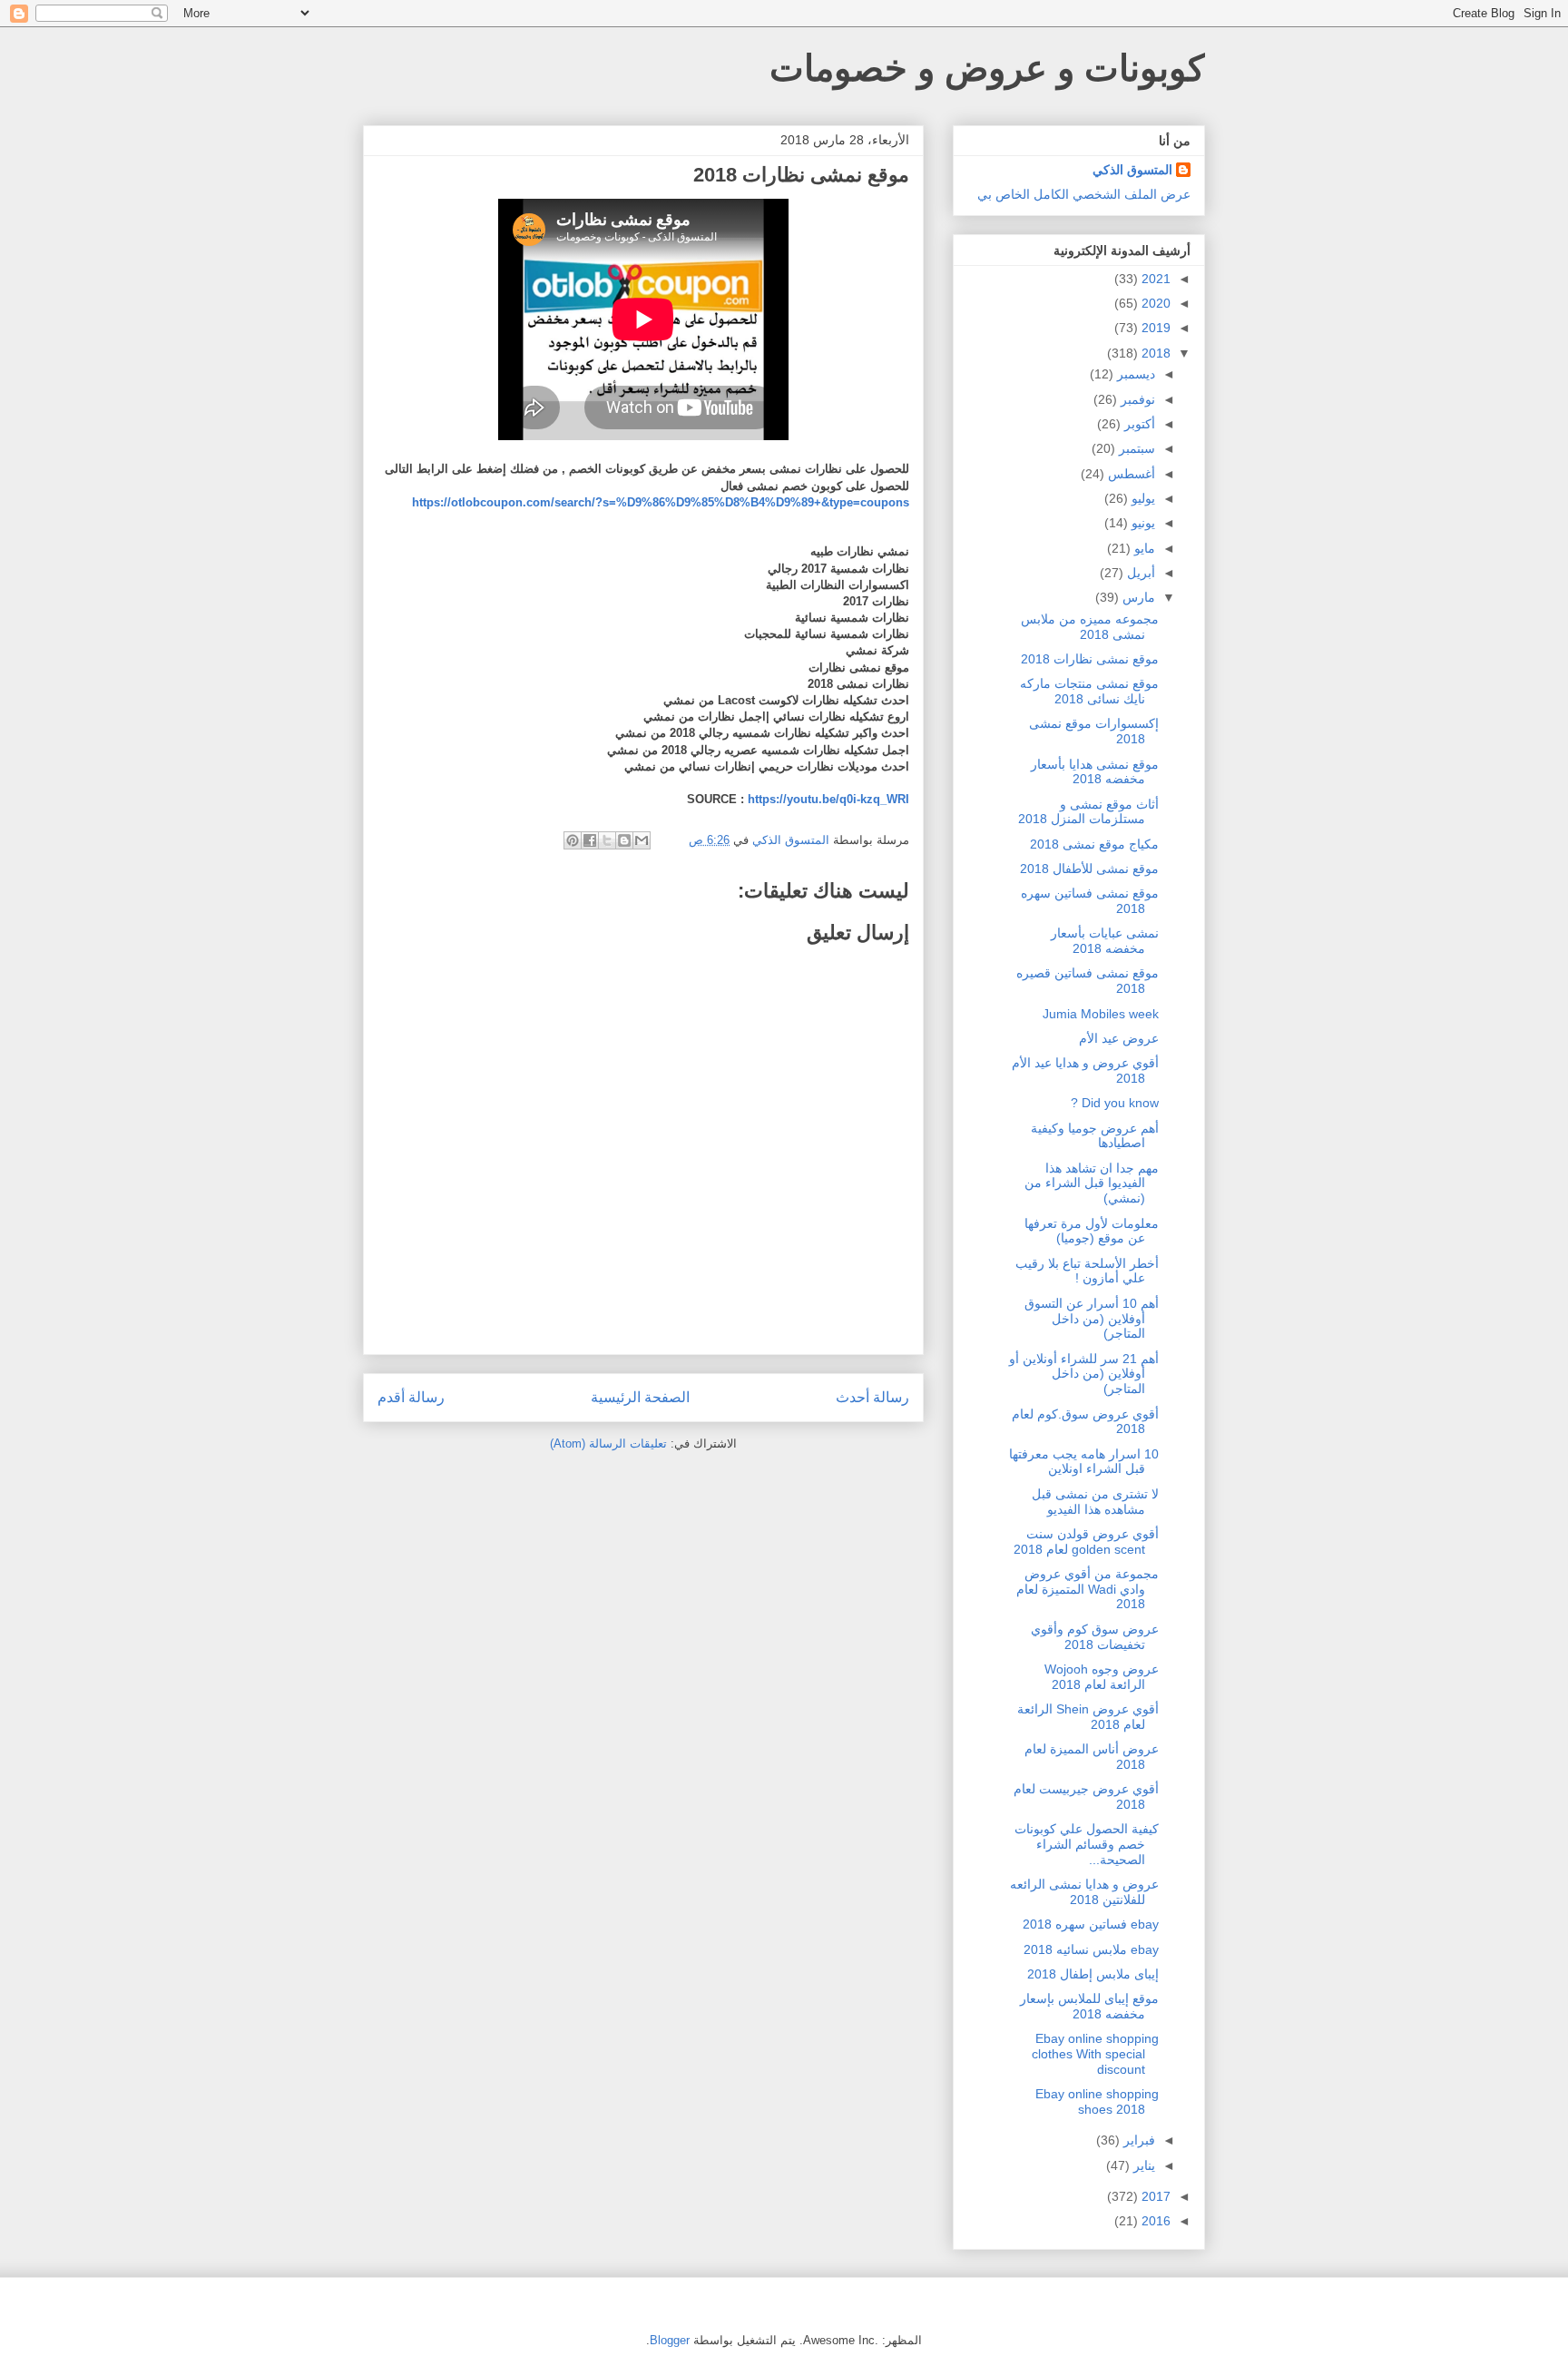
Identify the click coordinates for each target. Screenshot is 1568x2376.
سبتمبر (1135, 448)
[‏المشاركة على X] (607, 840)
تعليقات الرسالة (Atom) (608, 1443)
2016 (1154, 2221)
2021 (1154, 279)
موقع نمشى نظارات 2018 (1090, 659)
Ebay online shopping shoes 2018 (1097, 2101)
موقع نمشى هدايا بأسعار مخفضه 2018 (1095, 772)
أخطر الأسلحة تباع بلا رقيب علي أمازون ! (1087, 1271)
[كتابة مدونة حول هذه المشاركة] (624, 840)
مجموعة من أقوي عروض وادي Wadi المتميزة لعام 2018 (1088, 1589)
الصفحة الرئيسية (640, 1397)
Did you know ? (1115, 1103)
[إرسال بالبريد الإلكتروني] (642, 840)
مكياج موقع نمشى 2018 (1094, 844)
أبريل (1139, 573)
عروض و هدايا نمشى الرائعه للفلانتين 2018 (1084, 1892)
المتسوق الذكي (1132, 170)
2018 (1154, 353)
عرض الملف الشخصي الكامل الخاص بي (1084, 194)
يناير (1142, 2165)
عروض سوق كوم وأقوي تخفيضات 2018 (1095, 1637)
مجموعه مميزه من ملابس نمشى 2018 (1090, 627)
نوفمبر (1136, 399)
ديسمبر (1134, 374)
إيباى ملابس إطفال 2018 (1093, 1974)
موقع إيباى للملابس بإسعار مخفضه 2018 (1089, 2006)
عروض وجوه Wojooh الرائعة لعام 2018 (1102, 1677)
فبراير (1137, 2140)
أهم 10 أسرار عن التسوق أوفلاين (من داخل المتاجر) (1092, 1319)
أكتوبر (1138, 424)
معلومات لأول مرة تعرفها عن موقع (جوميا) (1092, 1231)
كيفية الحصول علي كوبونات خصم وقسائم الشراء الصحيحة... (1087, 1844)
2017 (1154, 2196)
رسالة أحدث (872, 1397)
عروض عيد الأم (1119, 1038)
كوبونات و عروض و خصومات (987, 68)
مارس (1137, 597)
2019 (1154, 328)
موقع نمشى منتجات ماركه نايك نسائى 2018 (1089, 691)
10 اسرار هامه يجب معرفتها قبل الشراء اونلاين (1084, 1462)
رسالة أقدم (411, 1397)
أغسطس (1130, 474)
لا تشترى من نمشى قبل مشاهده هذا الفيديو (1095, 1502)
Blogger (670, 2340)
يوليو (1142, 498)
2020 (1154, 303)
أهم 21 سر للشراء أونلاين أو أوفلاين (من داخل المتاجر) (1084, 1374)
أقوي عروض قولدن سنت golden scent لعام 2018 (1086, 1541)
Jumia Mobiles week (1101, 1014)
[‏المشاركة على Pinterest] (573, 840)
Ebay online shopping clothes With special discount (1095, 2054)
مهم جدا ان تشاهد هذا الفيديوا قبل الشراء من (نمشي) (1092, 1183)
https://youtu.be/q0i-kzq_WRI (828, 799)
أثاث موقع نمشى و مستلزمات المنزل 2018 (1088, 812)
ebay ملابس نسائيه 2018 (1091, 1949)
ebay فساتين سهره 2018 (1091, 1924)
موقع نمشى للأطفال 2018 (1089, 869)
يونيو (1142, 523)
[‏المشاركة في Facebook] (590, 840)
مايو (1143, 548)
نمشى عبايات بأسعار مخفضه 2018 (1105, 941)
